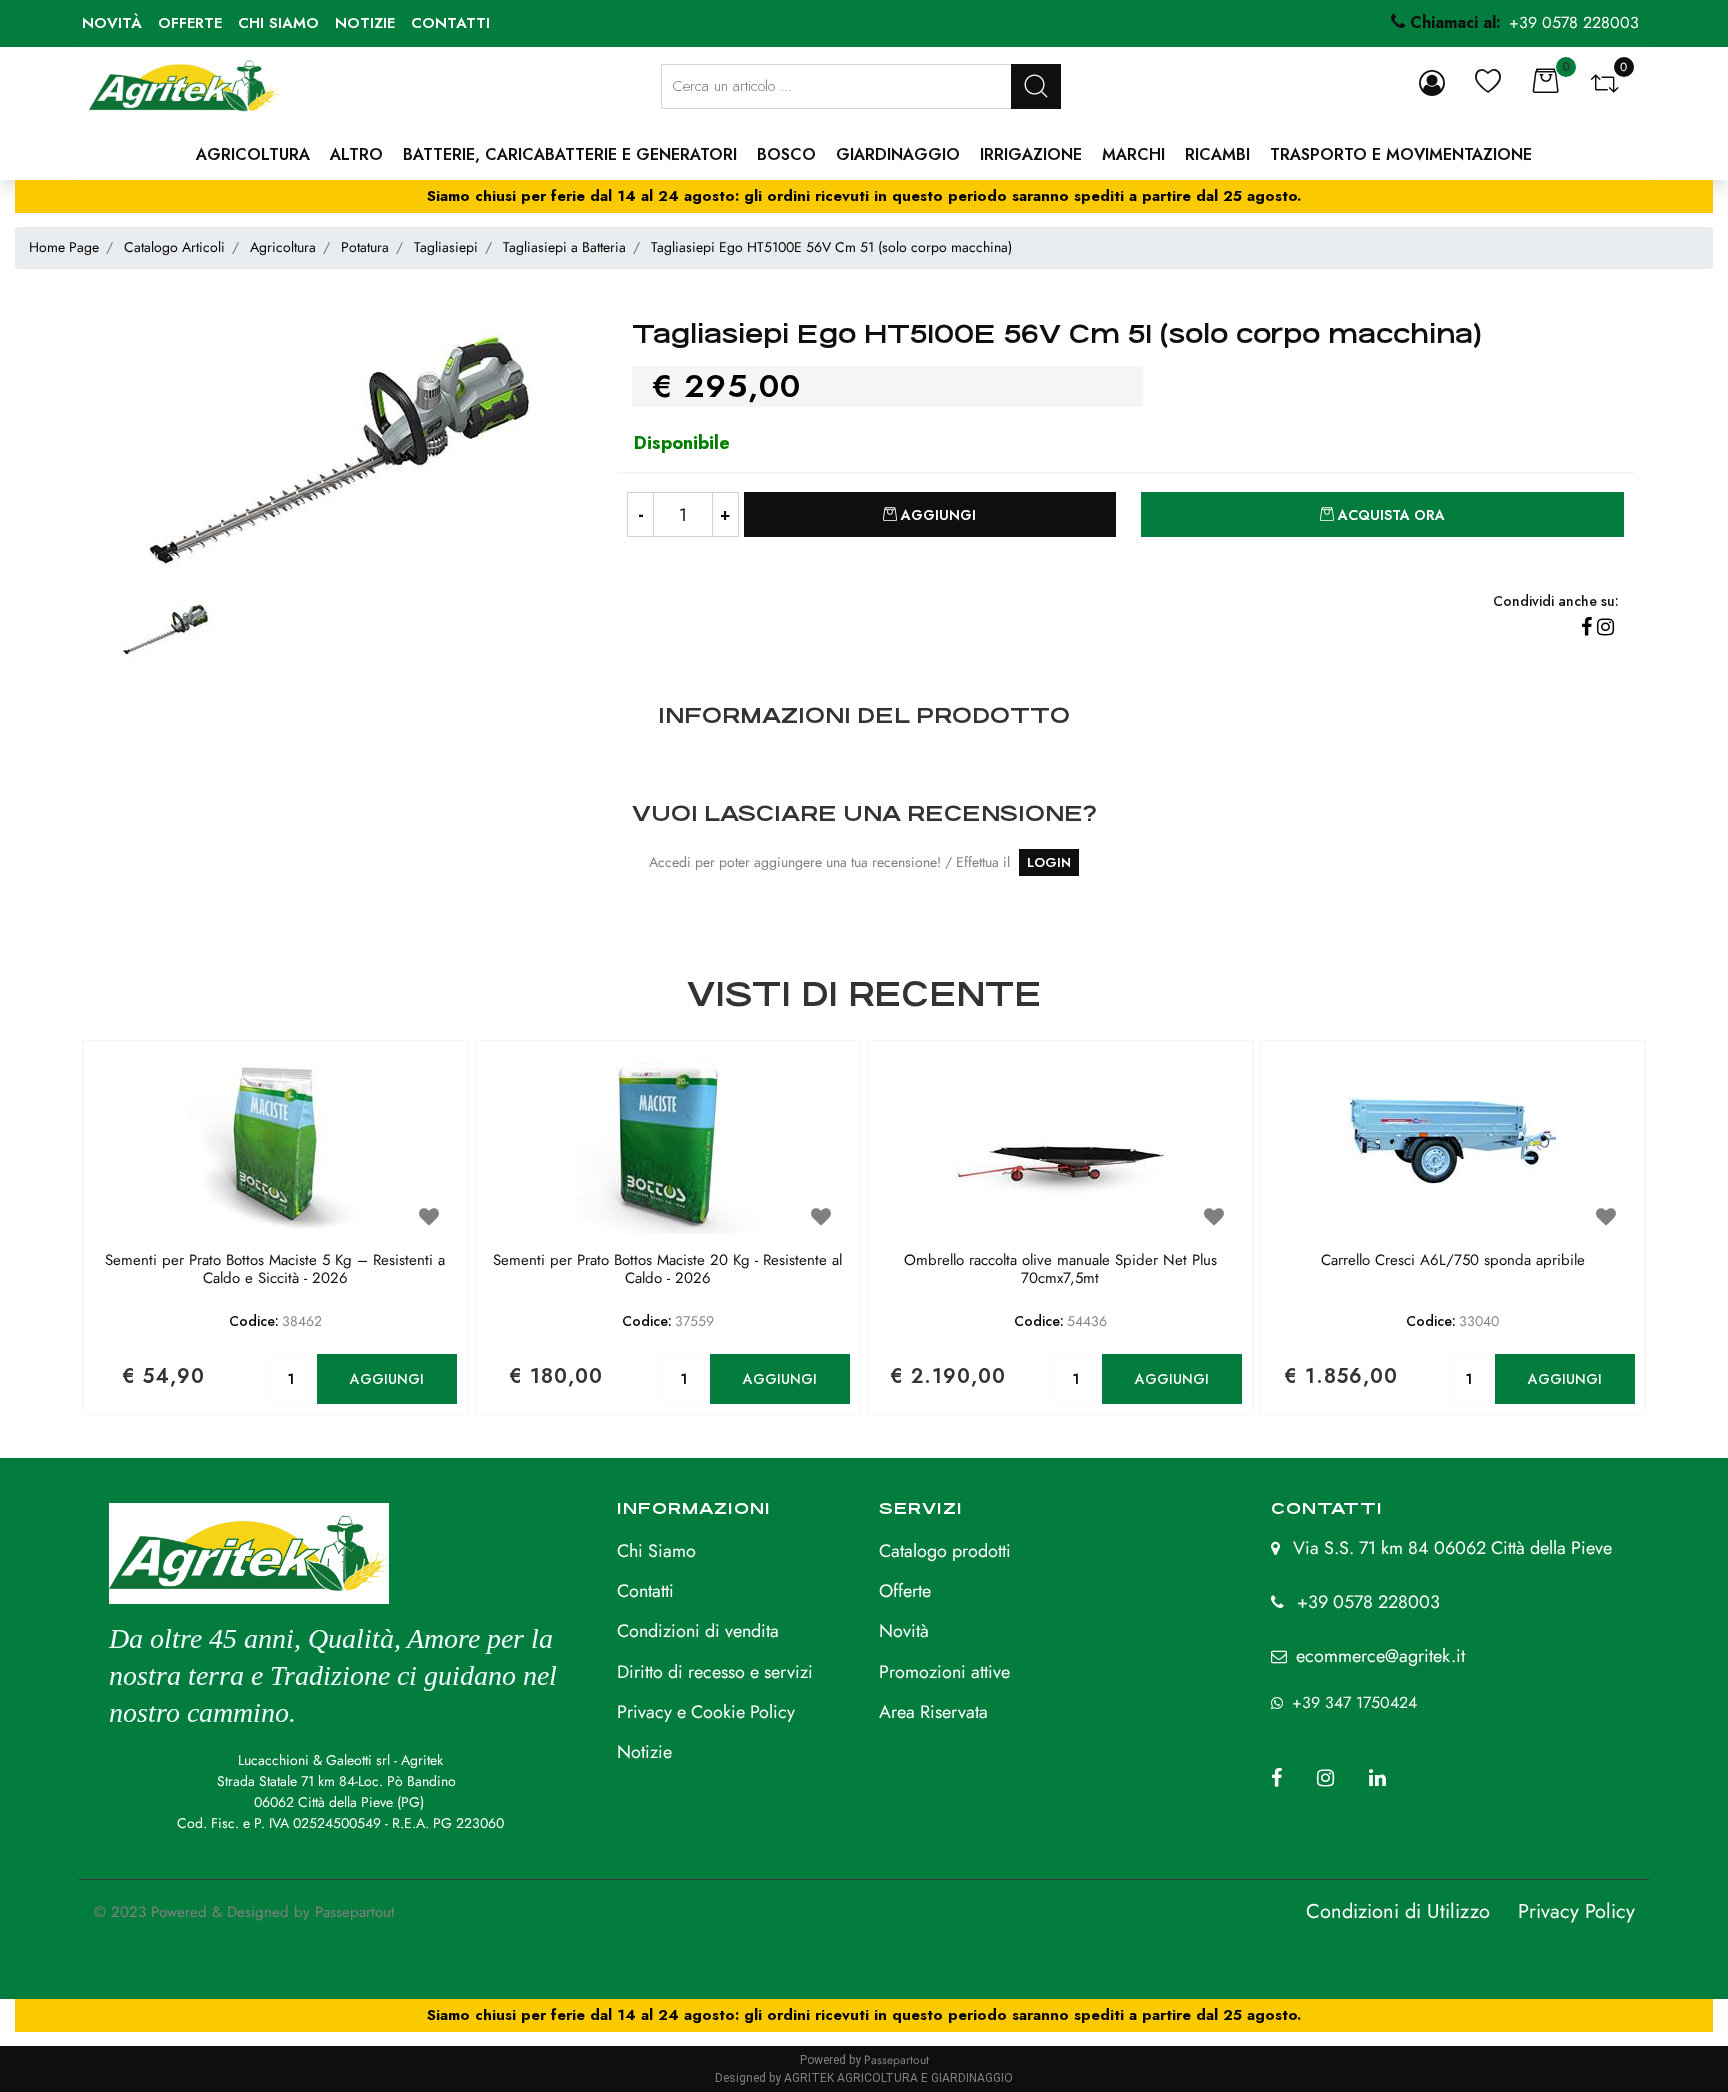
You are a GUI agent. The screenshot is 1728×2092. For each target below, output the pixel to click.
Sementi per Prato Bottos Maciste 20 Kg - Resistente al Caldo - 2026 (667, 1270)
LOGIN (1049, 862)
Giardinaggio (898, 154)
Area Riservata (933, 1712)
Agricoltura (253, 154)
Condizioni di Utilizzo (1398, 1911)
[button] (1036, 86)
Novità (112, 23)
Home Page (64, 247)
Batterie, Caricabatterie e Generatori (570, 154)
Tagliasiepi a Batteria (564, 247)
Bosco (786, 154)
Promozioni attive (944, 1672)
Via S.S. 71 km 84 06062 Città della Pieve (1452, 1548)
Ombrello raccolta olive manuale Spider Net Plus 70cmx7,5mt (1060, 1270)
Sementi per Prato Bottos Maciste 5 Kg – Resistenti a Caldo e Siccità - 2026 (275, 1270)
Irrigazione (1031, 154)
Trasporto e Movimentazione (1401, 154)
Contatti (450, 23)
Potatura (365, 247)
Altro (356, 154)
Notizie (365, 23)
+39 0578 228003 (1368, 1602)
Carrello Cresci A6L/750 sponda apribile (1453, 1261)
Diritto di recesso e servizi (715, 1672)
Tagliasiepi (446, 247)
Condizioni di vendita (698, 1631)
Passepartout (355, 1912)
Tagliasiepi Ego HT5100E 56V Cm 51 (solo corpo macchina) (831, 247)
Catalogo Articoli (174, 247)
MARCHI (1133, 154)
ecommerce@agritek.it (1380, 1656)
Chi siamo (278, 23)
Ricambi (1217, 154)
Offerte (190, 23)
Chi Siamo (656, 1551)
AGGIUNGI (387, 1379)
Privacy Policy (1576, 1911)
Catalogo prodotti (945, 1551)
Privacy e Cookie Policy (706, 1712)
